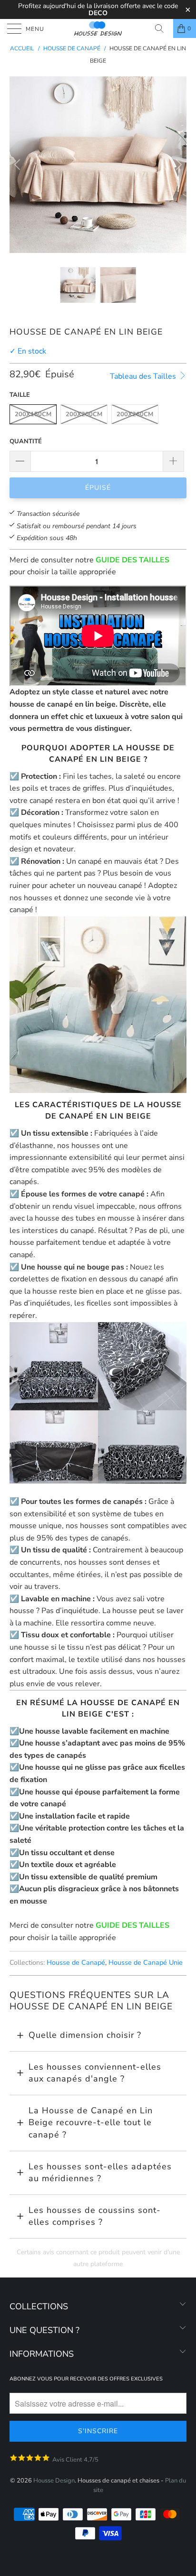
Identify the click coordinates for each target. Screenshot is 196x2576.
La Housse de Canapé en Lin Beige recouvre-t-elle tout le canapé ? (91, 2123)
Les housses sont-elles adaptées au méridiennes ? (100, 2173)
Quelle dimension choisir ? (85, 2035)
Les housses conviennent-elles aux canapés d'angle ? (95, 2073)
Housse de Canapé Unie (146, 1962)
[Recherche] (163, 28)
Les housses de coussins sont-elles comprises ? (95, 2216)
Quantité (26, 441)
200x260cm (135, 414)
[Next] (177, 165)
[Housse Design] (98, 28)
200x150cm (33, 414)
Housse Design (54, 2481)
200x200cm (84, 414)
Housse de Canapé (76, 1962)
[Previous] (19, 165)
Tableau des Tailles (144, 376)
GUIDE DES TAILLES (132, 560)
